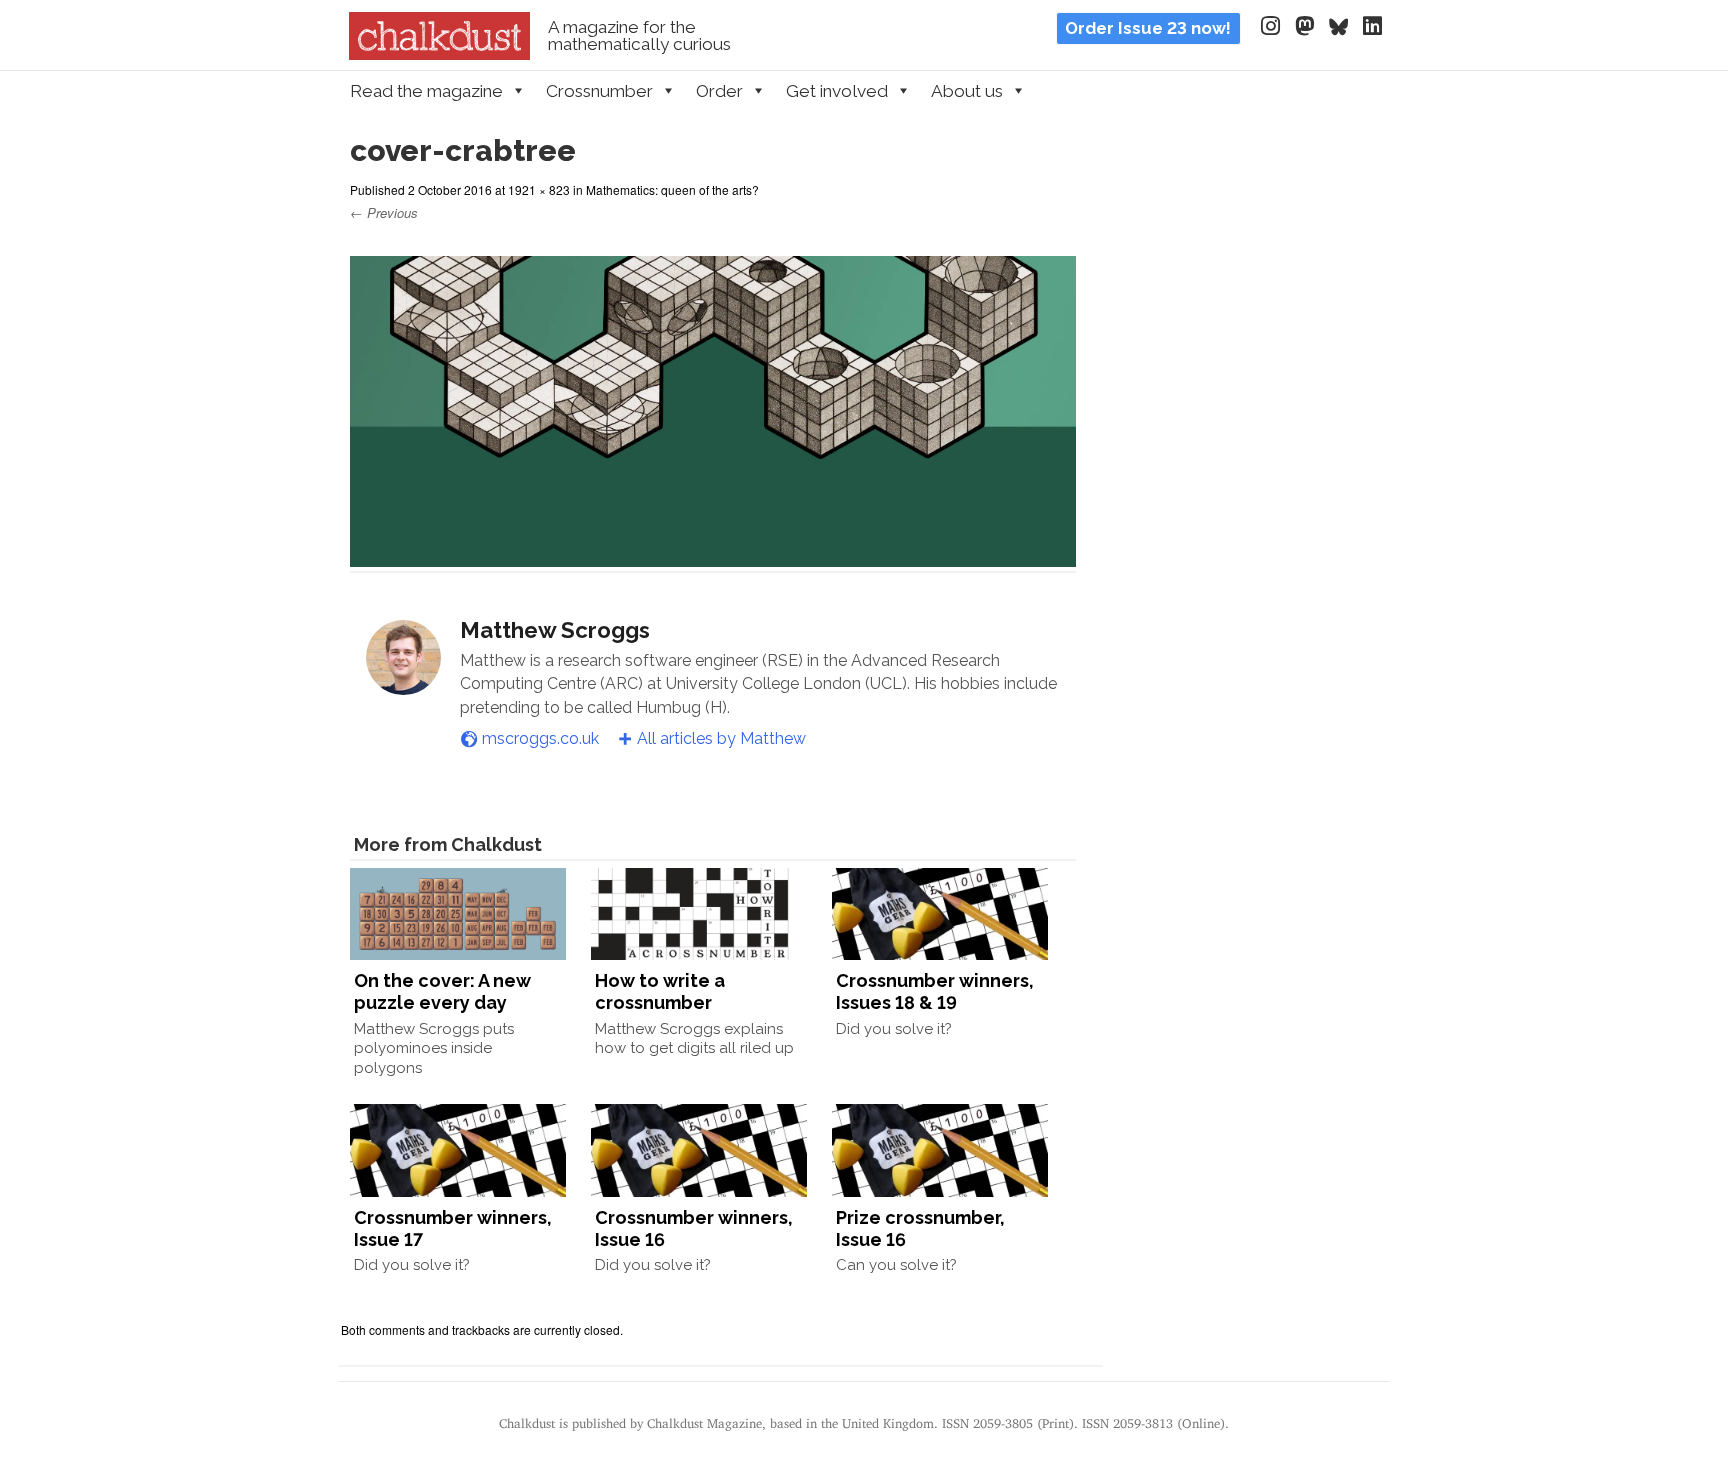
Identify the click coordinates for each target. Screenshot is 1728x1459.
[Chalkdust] (439, 54)
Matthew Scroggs (555, 630)
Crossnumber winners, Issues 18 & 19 (935, 991)
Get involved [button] (837, 91)
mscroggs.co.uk (540, 738)
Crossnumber (599, 91)
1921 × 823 (539, 189)
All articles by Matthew (721, 738)
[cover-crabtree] (713, 554)
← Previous (384, 212)
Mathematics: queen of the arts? (672, 189)
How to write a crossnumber (660, 991)
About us (967, 91)
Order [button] (719, 91)
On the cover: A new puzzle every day (442, 991)
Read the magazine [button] (426, 91)
